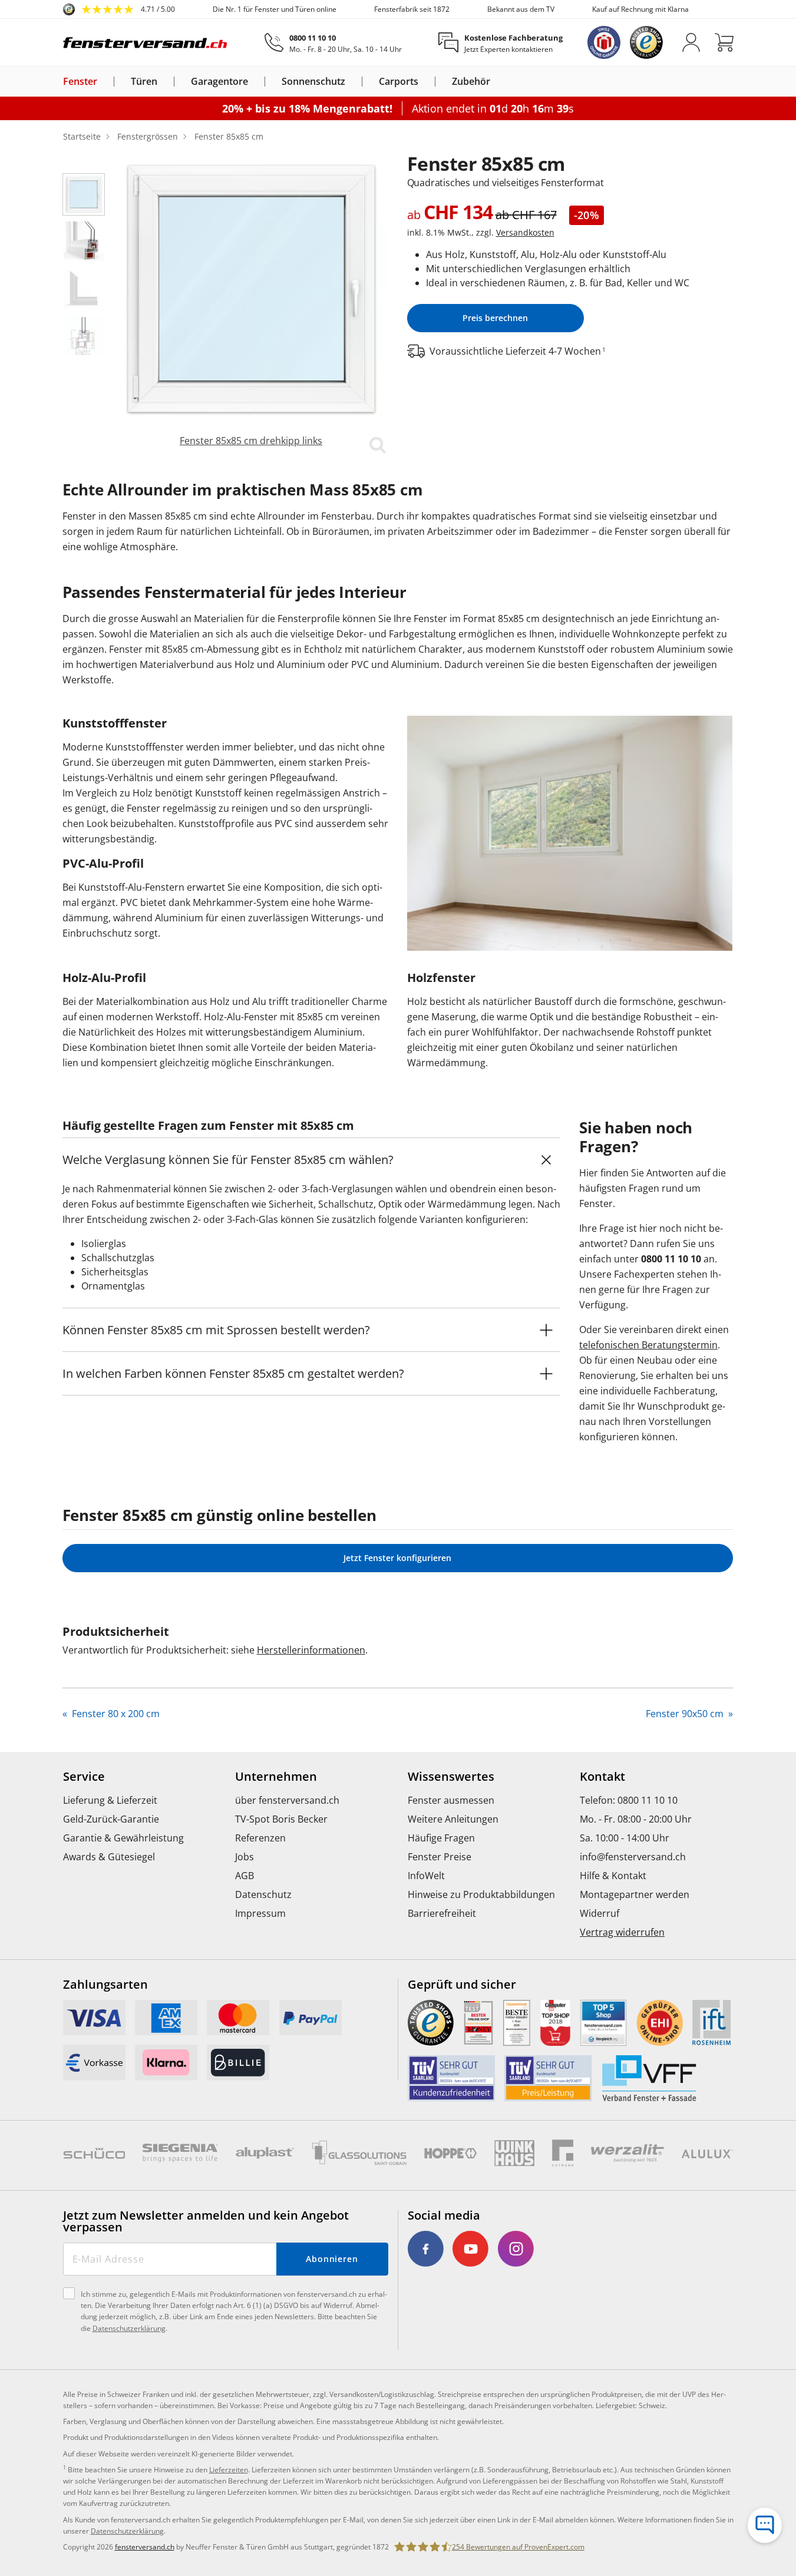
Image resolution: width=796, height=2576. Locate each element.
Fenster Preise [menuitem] (440, 1857)
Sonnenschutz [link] (313, 82)
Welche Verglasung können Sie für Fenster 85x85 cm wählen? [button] (228, 1160)
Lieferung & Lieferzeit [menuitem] (110, 1800)
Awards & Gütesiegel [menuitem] (109, 1857)
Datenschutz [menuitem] (263, 1894)
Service (84, 1777)
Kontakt (602, 1777)
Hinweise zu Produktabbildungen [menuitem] (481, 1894)
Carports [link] (399, 82)
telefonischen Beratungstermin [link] (648, 1345)
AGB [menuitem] (245, 1876)
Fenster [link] (80, 82)
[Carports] (425, 81)
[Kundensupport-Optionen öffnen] (765, 2525)
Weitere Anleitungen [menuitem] (453, 1819)
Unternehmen (276, 1777)
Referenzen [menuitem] (260, 1838)
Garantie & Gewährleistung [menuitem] (123, 1838)
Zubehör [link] (471, 82)
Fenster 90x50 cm (686, 1714)
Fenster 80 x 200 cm (115, 1714)
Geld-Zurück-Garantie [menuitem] (111, 1819)
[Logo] (146, 42)
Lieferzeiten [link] (229, 2470)
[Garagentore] (255, 81)
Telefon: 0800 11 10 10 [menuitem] (629, 1800)
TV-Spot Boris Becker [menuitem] (281, 1819)
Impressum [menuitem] (260, 1913)
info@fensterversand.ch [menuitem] (633, 1857)
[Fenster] (104, 81)
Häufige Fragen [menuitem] (441, 1838)
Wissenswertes (451, 1777)
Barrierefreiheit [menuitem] (442, 1913)
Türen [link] (144, 82)
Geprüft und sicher (462, 1985)
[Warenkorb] (724, 42)
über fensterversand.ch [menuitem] (287, 1800)
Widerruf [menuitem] (600, 1913)
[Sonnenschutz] (352, 81)
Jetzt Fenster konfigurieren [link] (397, 1558)
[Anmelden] (691, 42)
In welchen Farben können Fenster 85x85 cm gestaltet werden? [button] (233, 1373)
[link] (119, 9)
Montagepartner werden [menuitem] (635, 1894)
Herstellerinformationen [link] (311, 1650)
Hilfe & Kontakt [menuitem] (613, 1876)
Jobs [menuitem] (245, 1857)
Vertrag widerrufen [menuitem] (622, 1932)
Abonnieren (332, 2259)
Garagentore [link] (219, 82)
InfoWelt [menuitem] (426, 1876)
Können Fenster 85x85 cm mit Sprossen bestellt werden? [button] (216, 1330)
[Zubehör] (497, 81)
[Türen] (164, 81)
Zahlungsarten (105, 1985)
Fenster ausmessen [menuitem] (451, 1800)
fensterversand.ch (145, 2547)
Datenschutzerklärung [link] (127, 2531)
